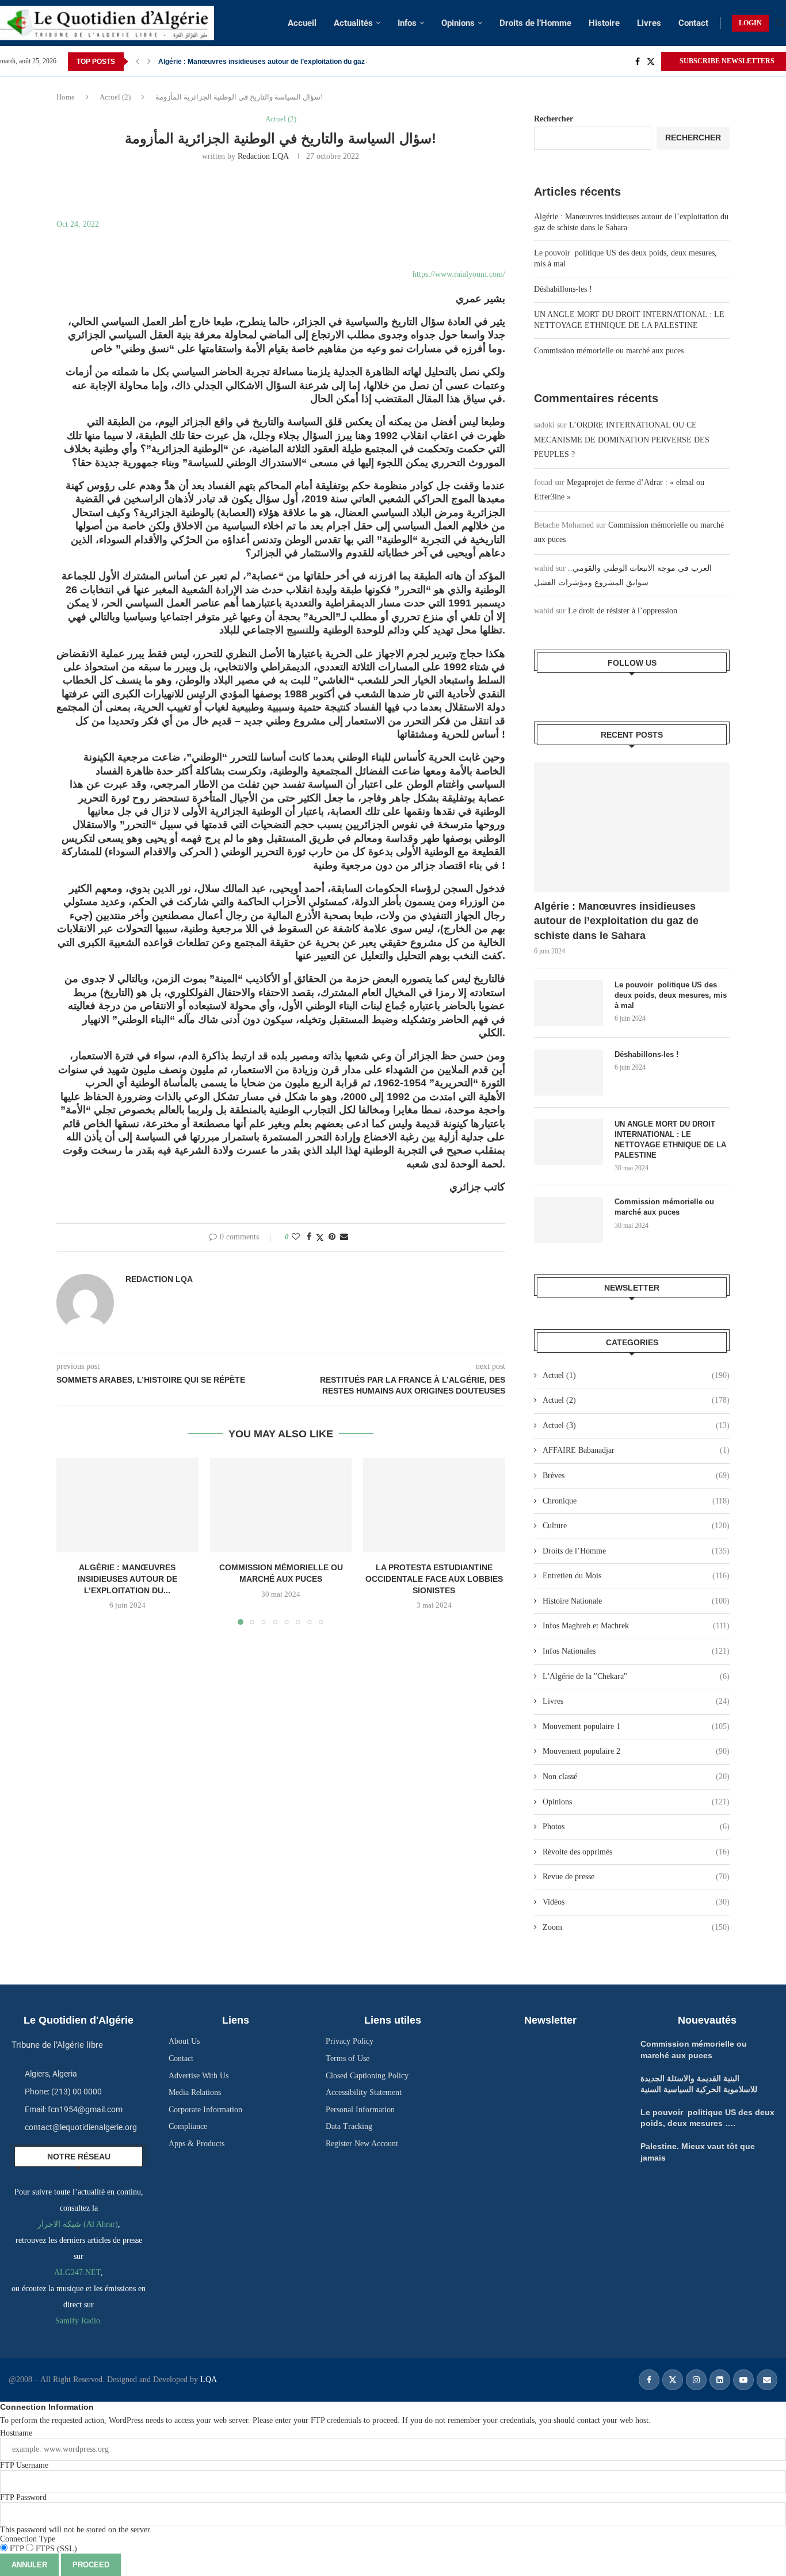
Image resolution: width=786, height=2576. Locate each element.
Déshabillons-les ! (563, 289)
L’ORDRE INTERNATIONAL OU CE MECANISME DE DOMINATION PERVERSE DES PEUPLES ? (622, 439)
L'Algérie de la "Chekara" (636, 1676)
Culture (636, 1526)
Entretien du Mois (636, 1576)
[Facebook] (638, 62)
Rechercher (554, 119)
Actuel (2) (115, 97)
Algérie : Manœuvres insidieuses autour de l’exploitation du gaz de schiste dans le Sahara (616, 921)
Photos (636, 1827)
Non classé (636, 1777)
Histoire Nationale (636, 1601)
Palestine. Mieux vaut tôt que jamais (217, 62)
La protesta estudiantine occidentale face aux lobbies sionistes (434, 1579)
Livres (649, 23)
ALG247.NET (77, 2272)
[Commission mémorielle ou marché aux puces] (281, 1505)
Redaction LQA (263, 156)
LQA (207, 2380)
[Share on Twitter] (320, 1238)
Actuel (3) (636, 1426)
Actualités (353, 23)
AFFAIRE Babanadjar (636, 1450)
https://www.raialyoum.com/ (459, 274)
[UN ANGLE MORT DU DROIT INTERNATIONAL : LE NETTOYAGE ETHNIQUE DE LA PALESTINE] (568, 1142)
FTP (17, 2549)
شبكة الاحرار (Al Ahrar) (78, 2224)
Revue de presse (636, 1877)
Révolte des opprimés (636, 1852)
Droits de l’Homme (535, 23)
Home (66, 97)
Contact (693, 23)
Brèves (636, 1476)
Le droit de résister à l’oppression (623, 611)
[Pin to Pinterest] (332, 1237)
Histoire (604, 23)
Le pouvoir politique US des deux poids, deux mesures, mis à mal (671, 995)
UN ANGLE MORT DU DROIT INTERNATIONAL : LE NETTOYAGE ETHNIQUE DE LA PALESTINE (670, 1140)
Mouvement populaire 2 (636, 1751)
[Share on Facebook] (309, 1237)
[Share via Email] (344, 1237)
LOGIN (750, 23)
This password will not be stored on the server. (76, 2514)
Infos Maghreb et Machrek (636, 1626)
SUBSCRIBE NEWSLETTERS (726, 61)
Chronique (636, 1501)
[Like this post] (296, 1237)
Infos (407, 23)
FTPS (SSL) (55, 2549)
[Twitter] (651, 62)
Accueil (302, 23)
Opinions (458, 23)
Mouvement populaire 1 (636, 1726)
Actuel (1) (636, 1375)
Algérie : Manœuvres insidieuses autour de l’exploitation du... (127, 1579)
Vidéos (636, 1902)
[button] (138, 62)
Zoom (636, 1927)
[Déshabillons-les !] (568, 1073)
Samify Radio (78, 2321)
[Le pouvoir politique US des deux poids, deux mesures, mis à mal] (568, 1003)
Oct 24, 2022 (78, 224)
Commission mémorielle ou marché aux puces (609, 351)
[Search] (780, 23)
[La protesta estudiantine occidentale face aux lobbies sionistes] (434, 1505)
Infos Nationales (636, 1651)
